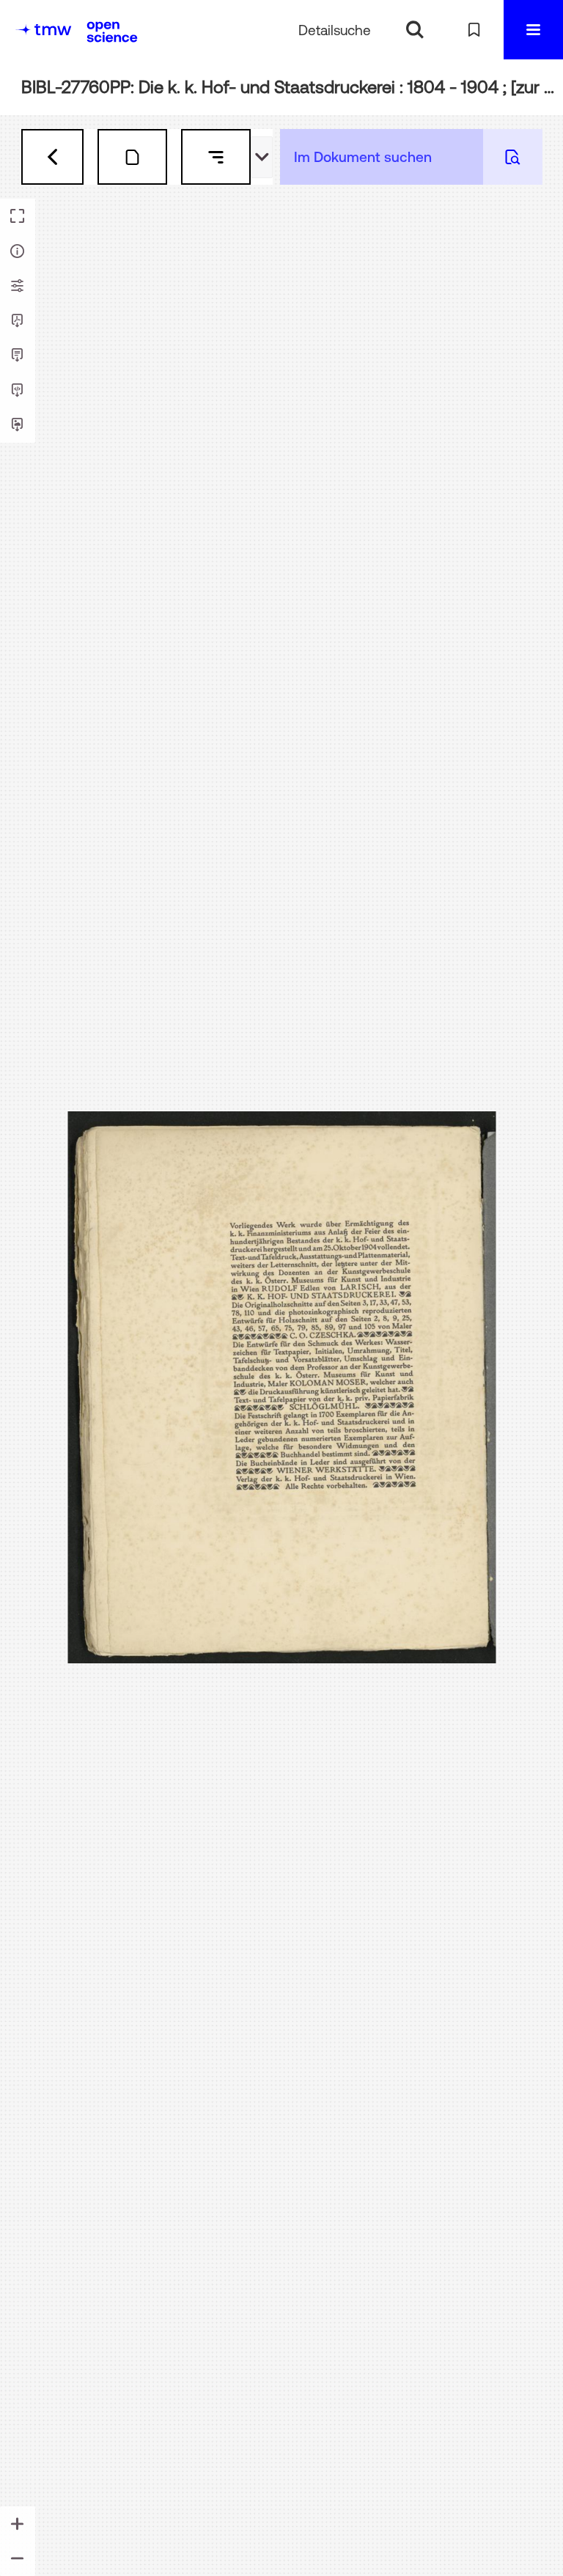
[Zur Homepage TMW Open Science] (112, 32)
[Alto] (18, 391)
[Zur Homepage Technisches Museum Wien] (43, 30)
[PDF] (18, 321)
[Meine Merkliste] (474, 30)
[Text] (18, 356)
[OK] (415, 30)
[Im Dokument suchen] (513, 157)
